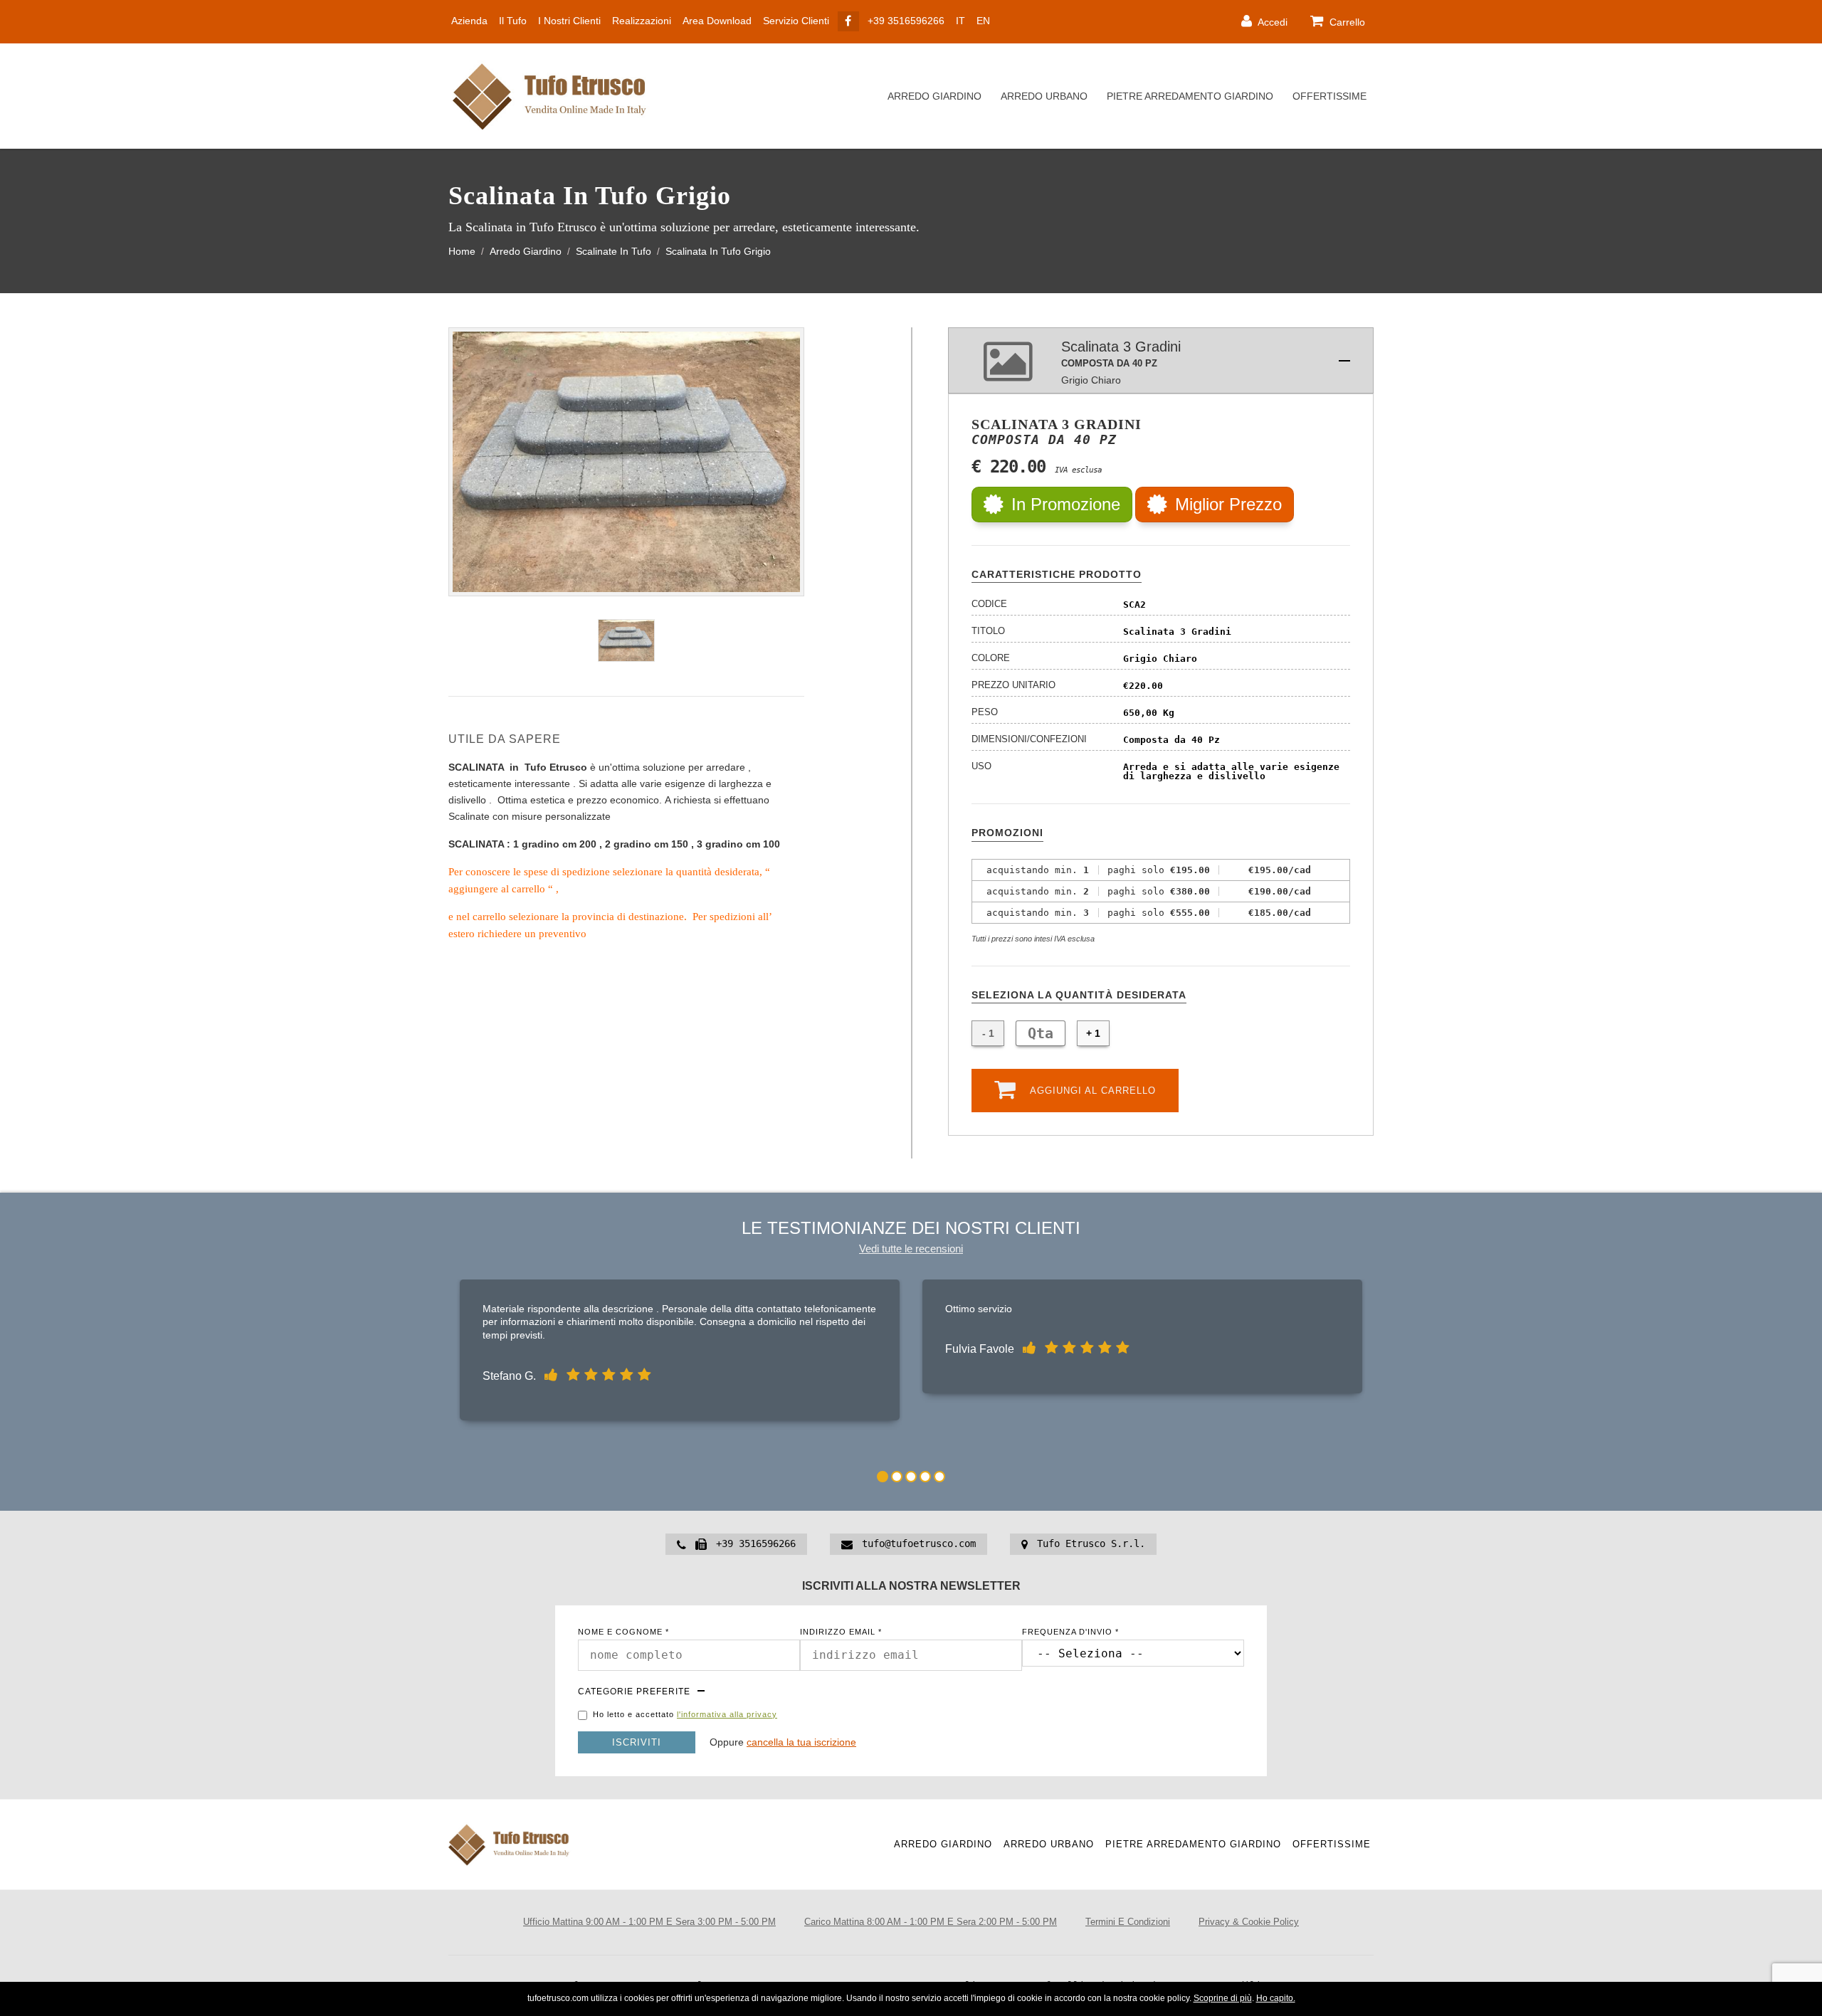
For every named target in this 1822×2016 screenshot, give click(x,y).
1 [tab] (883, 1477)
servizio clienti (796, 21)
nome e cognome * (623, 1632)
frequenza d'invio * (1070, 1632)
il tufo (513, 21)
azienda (469, 21)
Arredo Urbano (1044, 96)
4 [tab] (925, 1477)
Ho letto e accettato (685, 1715)
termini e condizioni (1128, 1922)
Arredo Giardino (934, 96)
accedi (1271, 22)
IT (960, 21)
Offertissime (1329, 96)
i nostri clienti (569, 21)
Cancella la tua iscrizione (801, 1742)
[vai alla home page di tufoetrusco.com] (555, 96)
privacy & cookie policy (1249, 1922)
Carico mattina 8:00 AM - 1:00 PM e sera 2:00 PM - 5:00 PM (931, 1922)
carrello (1346, 22)
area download (717, 21)
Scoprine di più (1223, 1998)
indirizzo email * (841, 1632)
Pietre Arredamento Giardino (1190, 96)
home (462, 252)
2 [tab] (897, 1477)
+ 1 (1093, 1033)
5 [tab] (939, 1477)
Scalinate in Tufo (614, 252)
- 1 (988, 1033)
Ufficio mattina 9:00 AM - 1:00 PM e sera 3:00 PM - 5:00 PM (649, 1922)
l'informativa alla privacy (727, 1714)
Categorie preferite (634, 1692)
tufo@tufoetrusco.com (919, 1543)
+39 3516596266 (906, 21)
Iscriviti (637, 1742)
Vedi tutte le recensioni (911, 1249)
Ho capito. (1276, 1998)
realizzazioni (642, 21)
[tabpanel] (680, 1353)
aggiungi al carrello (1091, 1091)
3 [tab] (911, 1477)
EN (983, 21)
